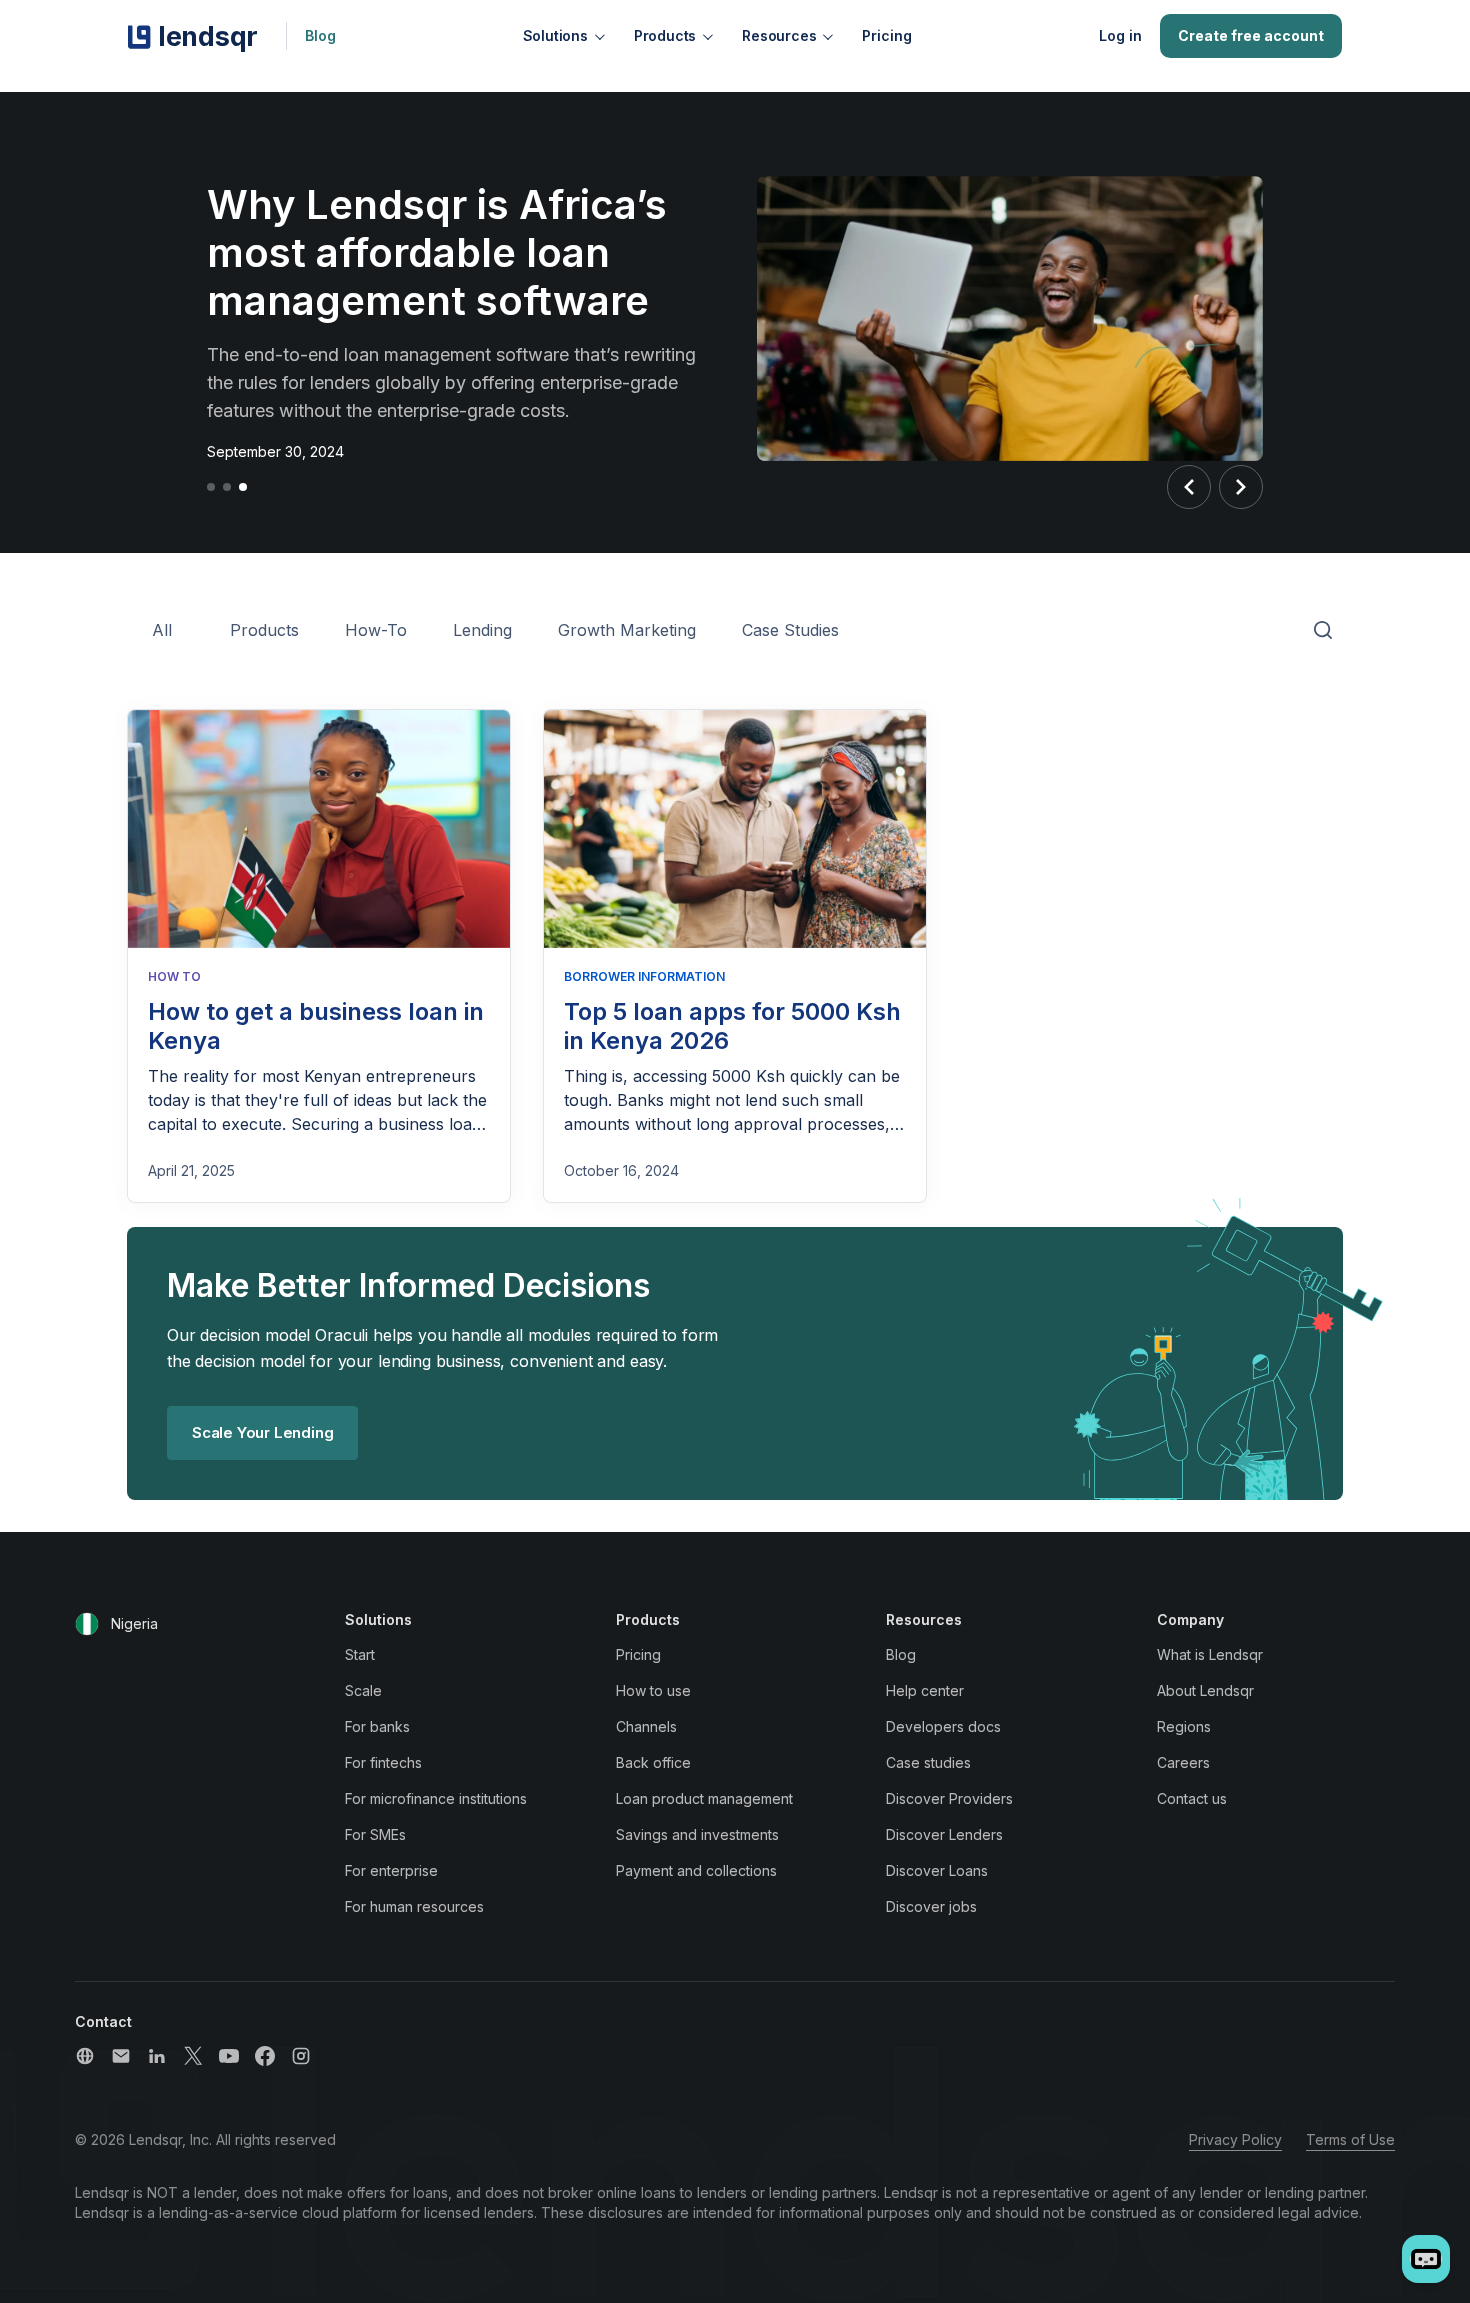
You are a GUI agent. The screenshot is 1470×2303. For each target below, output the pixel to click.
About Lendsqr (1205, 1690)
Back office (653, 1762)
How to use (653, 1690)
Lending (482, 630)
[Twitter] (193, 2056)
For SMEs (375, 1834)
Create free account (1251, 35)
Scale (363, 1690)
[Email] (121, 2056)
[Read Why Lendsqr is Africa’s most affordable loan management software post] (1010, 322)
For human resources (414, 1906)
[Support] (85, 2056)
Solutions (555, 35)
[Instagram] (301, 2056)
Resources (779, 35)
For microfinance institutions (436, 1798)
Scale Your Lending (262, 1432)
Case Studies (790, 630)
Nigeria (134, 1623)
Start (360, 1654)
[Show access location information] (87, 1624)
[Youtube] (229, 2056)
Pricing (887, 35)
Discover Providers (949, 1798)
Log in (1120, 35)
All (162, 630)
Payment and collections (696, 1870)
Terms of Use (1350, 2139)
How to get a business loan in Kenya (316, 1026)
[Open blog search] (1323, 631)
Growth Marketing (627, 630)
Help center (925, 1690)
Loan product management (704, 1798)
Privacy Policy (1235, 2139)
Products (665, 35)
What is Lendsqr (1210, 1654)
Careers (1183, 1762)
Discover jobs (931, 1906)
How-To (376, 630)
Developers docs (943, 1726)
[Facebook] (265, 2056)
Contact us (1192, 1798)
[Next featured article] (1241, 487)
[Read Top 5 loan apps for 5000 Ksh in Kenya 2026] (735, 829)
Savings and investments (697, 1834)
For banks (377, 1726)
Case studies (928, 1762)
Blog (320, 35)
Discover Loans (937, 1870)
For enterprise (391, 1870)
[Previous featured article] (1189, 487)
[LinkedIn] (157, 2056)
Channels (646, 1726)
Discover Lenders (944, 1834)
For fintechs (383, 1762)
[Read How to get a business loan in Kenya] (319, 829)
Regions (1184, 1726)
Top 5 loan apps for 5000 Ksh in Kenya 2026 (732, 1026)
